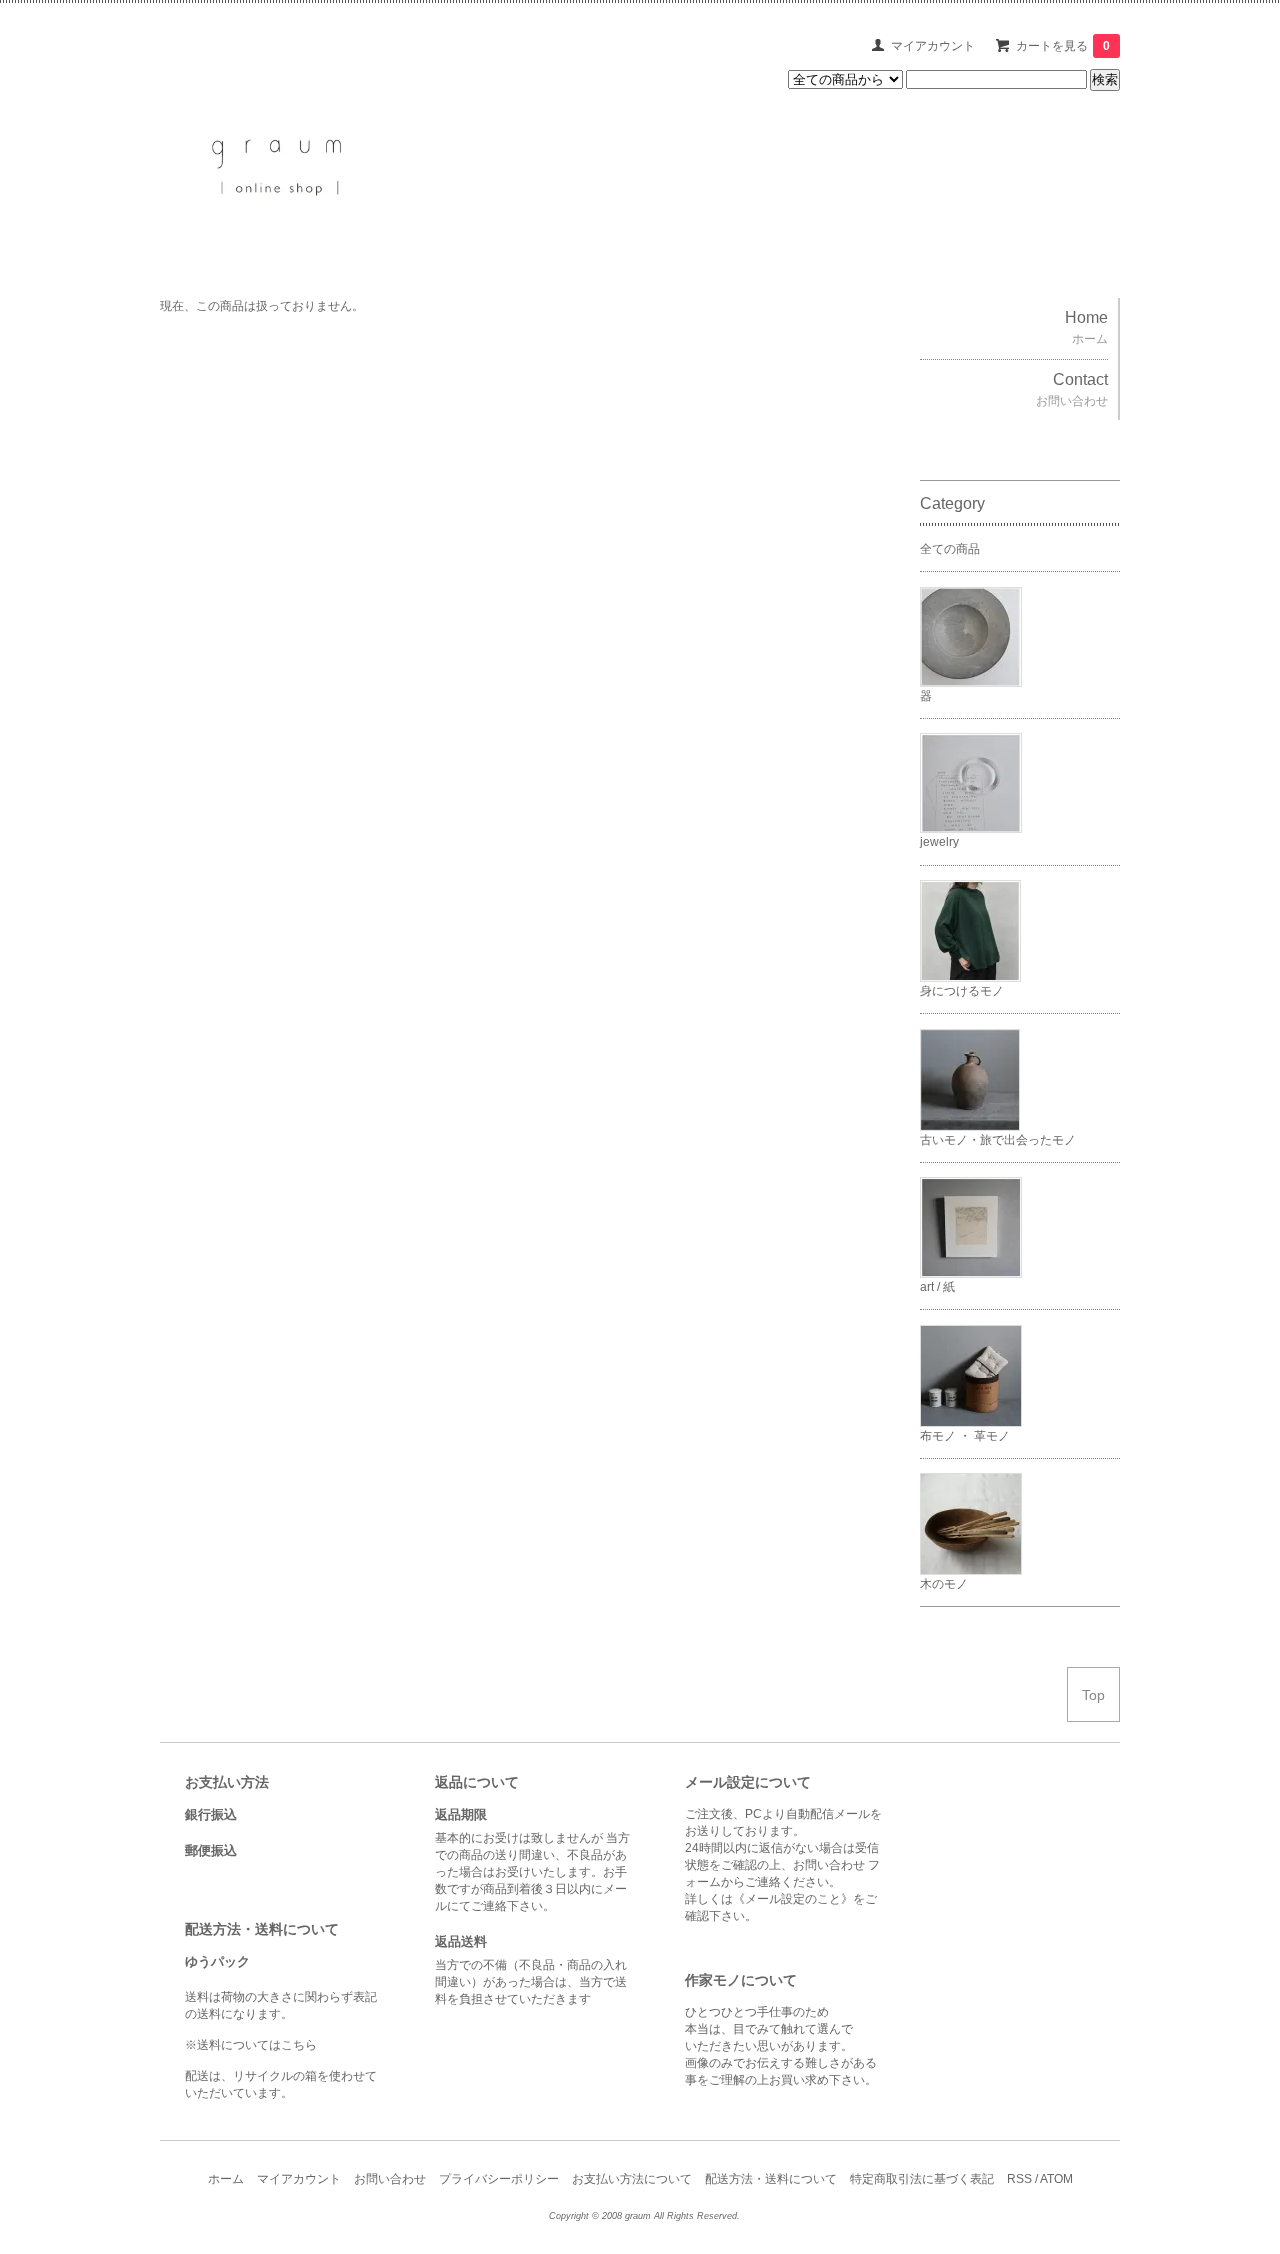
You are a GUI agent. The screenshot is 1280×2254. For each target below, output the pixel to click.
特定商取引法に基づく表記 (922, 2179)
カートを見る (1063, 46)
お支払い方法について (632, 2179)
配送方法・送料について (771, 2179)
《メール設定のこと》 (793, 1899)
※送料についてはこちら (251, 2045)
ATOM (1056, 2179)
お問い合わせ (390, 2179)
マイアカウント (933, 46)
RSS (1019, 2179)
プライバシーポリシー (499, 2179)
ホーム (226, 2179)
